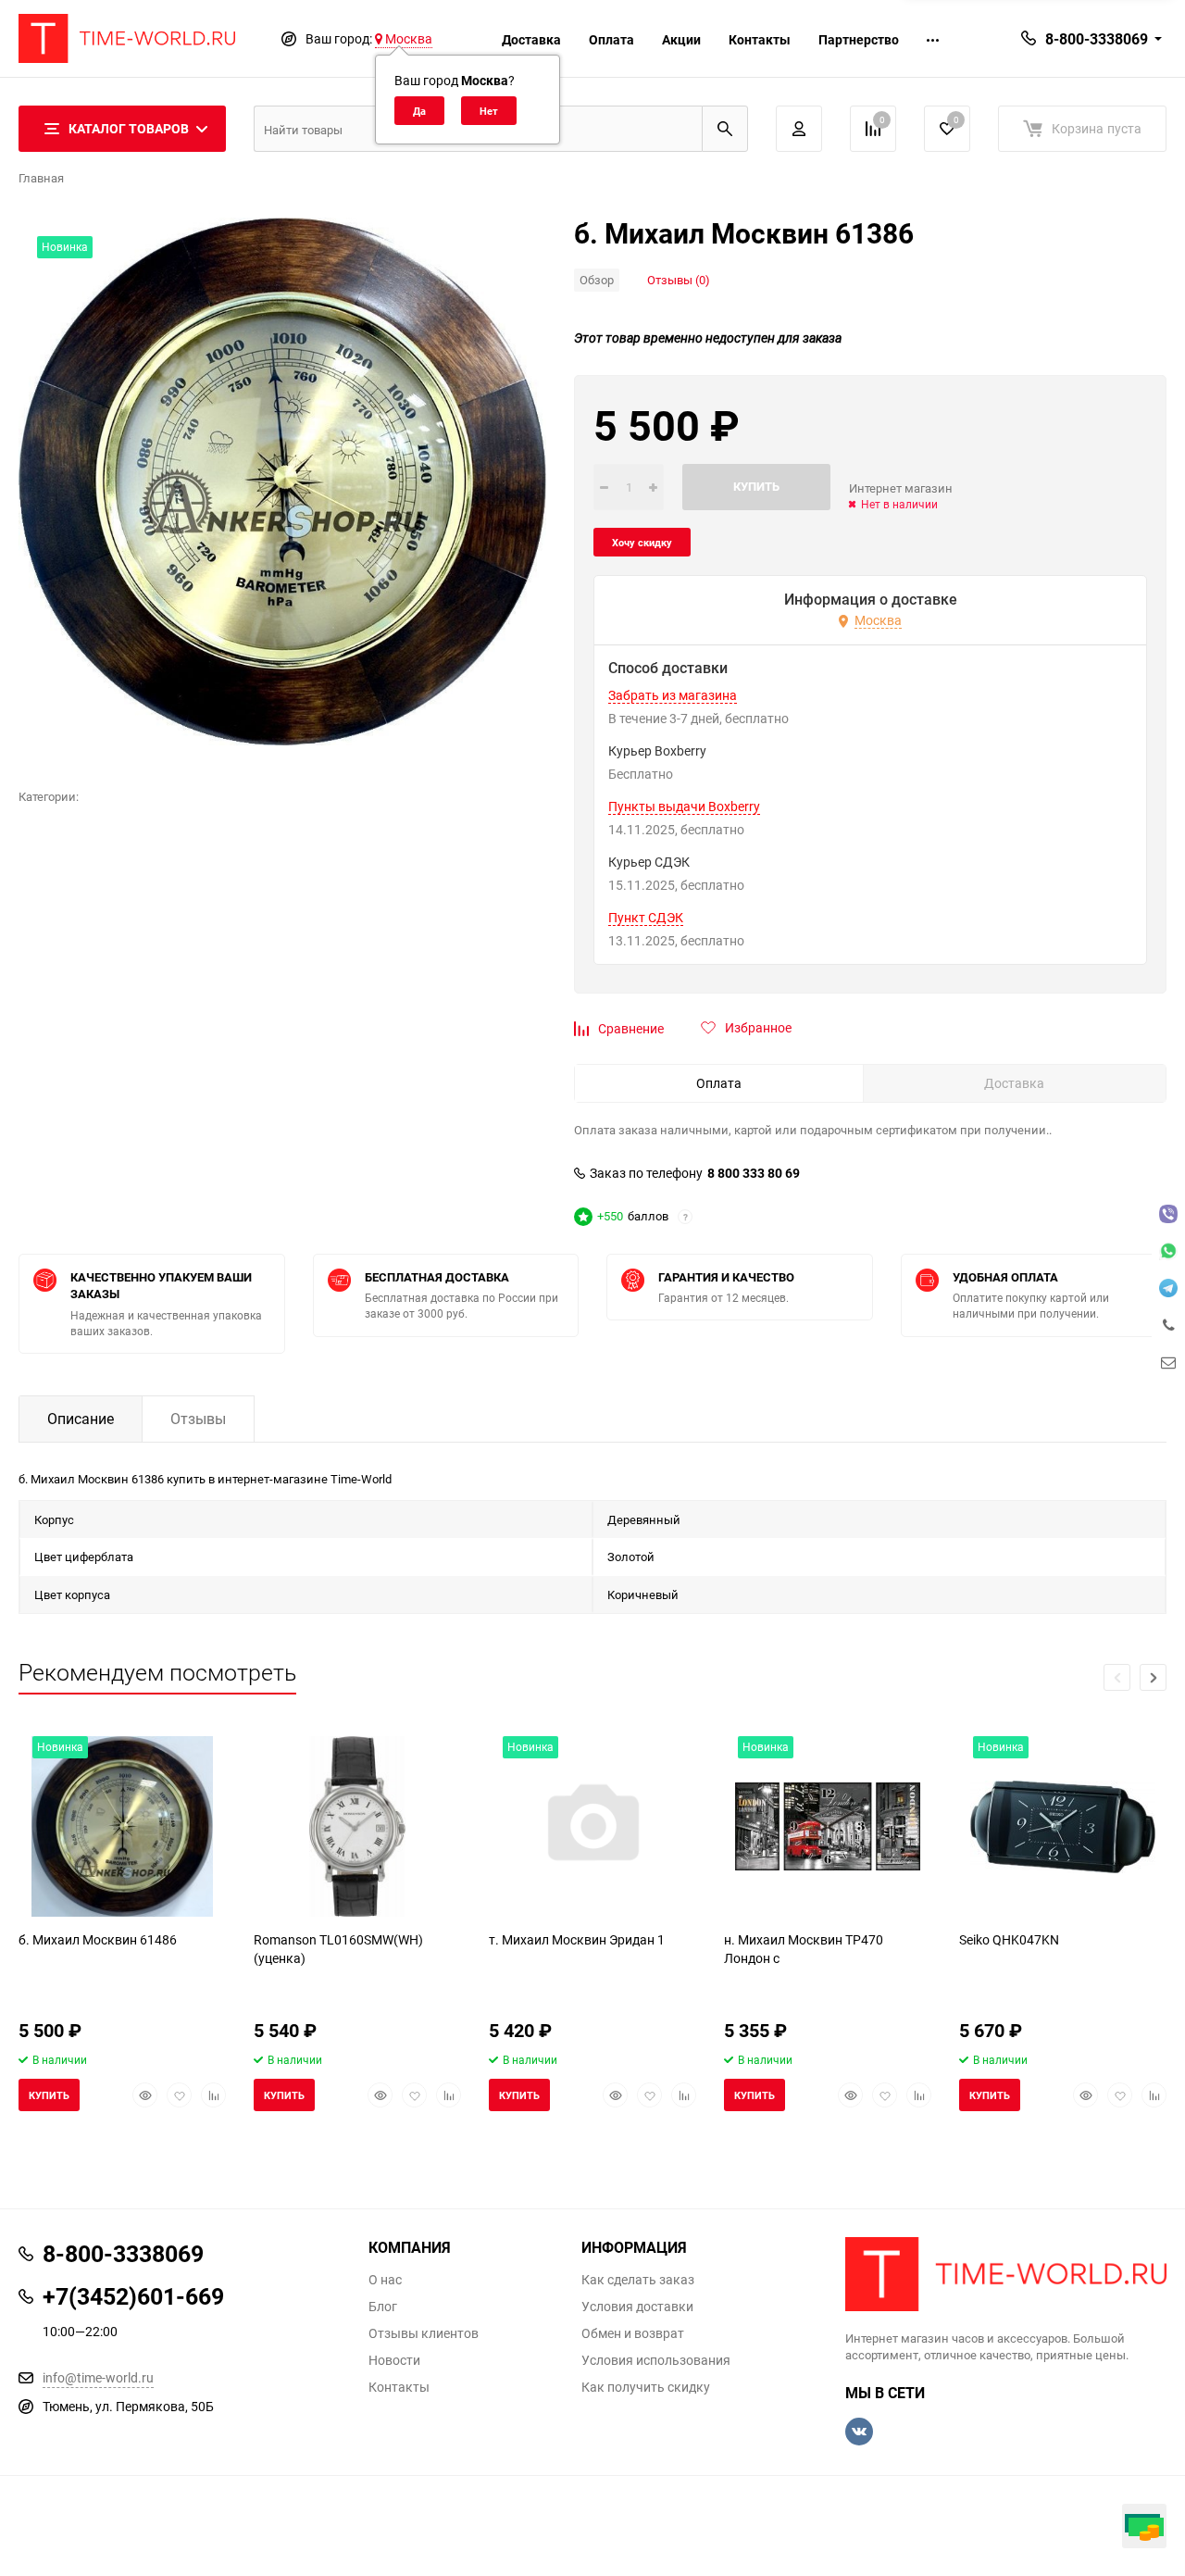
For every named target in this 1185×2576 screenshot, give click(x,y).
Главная (41, 178)
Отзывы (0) (679, 280)
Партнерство (859, 39)
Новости (394, 2360)
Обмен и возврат (633, 2333)
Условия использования (656, 2360)
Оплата (611, 39)
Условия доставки (637, 2307)
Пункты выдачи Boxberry (684, 807)
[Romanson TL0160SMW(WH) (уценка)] (357, 1826)
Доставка (531, 39)
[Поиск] (725, 129)
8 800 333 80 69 (754, 1173)
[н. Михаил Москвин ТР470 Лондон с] (828, 1826)
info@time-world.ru (98, 2377)
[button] (1153, 1677)
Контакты (760, 39)
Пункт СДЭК (646, 918)
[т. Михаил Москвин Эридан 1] (592, 1826)
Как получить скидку (646, 2387)
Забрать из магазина (673, 695)
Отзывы (198, 1419)
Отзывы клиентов (424, 2333)
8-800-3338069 (1097, 39)
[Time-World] (1006, 2274)
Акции (681, 39)
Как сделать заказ (638, 2280)
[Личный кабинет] (799, 129)
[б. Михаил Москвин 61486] (122, 1826)
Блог (383, 2307)
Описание (81, 1419)
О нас (385, 2280)
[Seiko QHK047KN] (1063, 1826)
